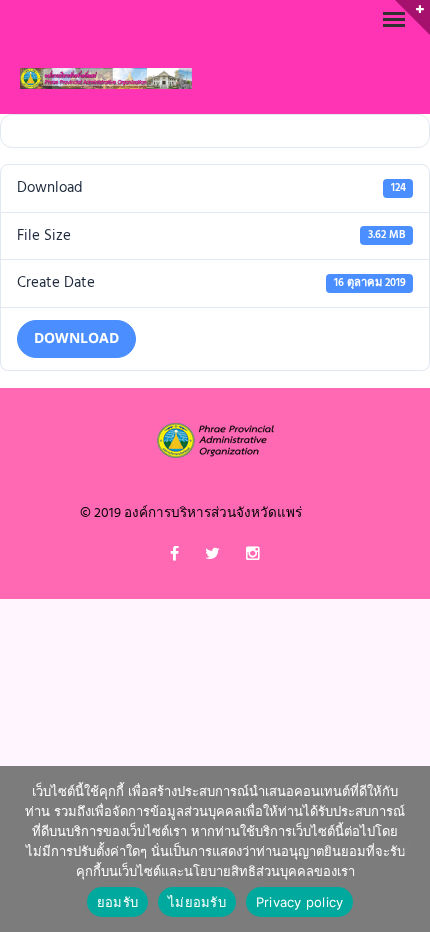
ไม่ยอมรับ (197, 902)
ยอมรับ (117, 902)
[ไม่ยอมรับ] (405, 849)
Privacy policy (300, 902)
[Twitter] (212, 558)
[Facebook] (174, 558)
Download (76, 338)
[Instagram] (253, 558)
